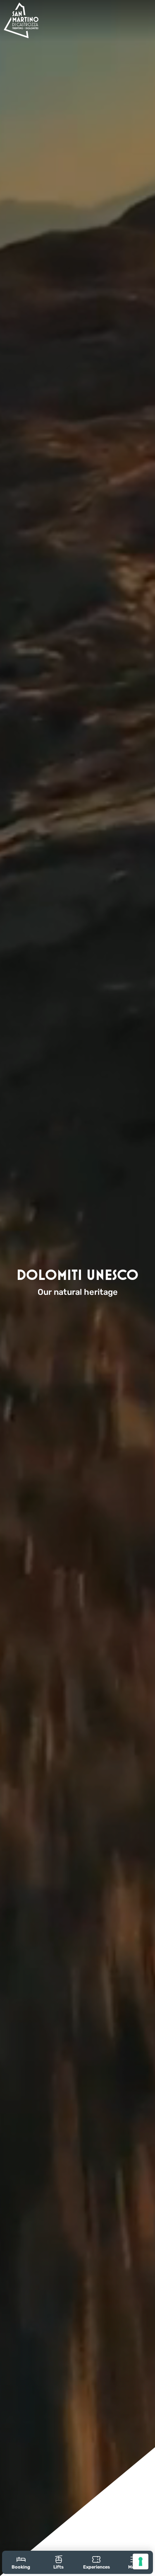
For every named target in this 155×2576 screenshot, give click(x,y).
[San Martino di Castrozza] (21, 20)
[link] (21, 2562)
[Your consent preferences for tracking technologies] (141, 2561)
